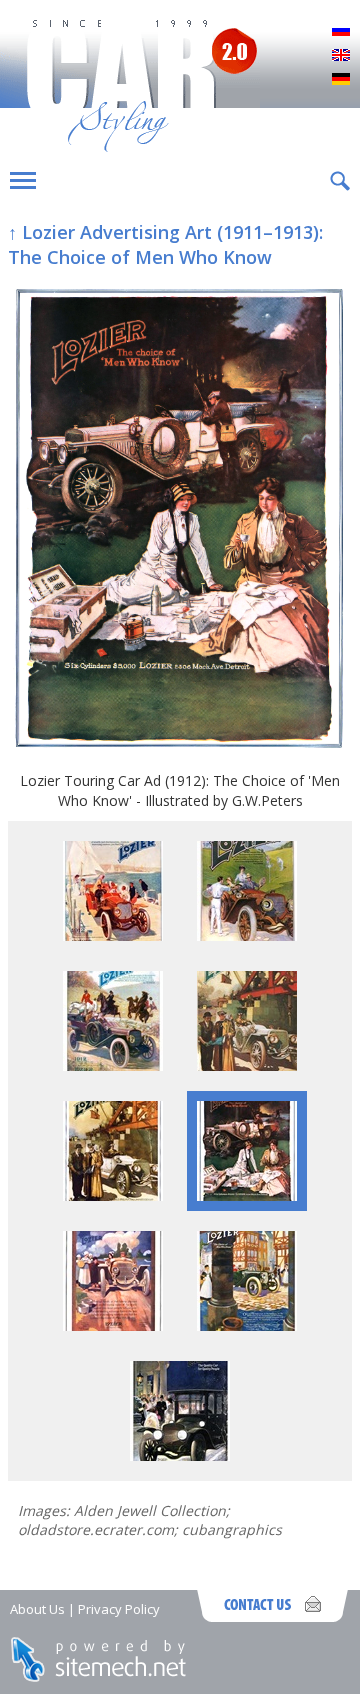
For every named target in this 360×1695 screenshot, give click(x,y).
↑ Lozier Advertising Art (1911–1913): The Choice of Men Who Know (165, 244)
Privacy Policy (119, 1609)
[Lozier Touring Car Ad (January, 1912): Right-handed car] (247, 1065)
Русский (341, 32)
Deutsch (341, 80)
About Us (37, 1609)
